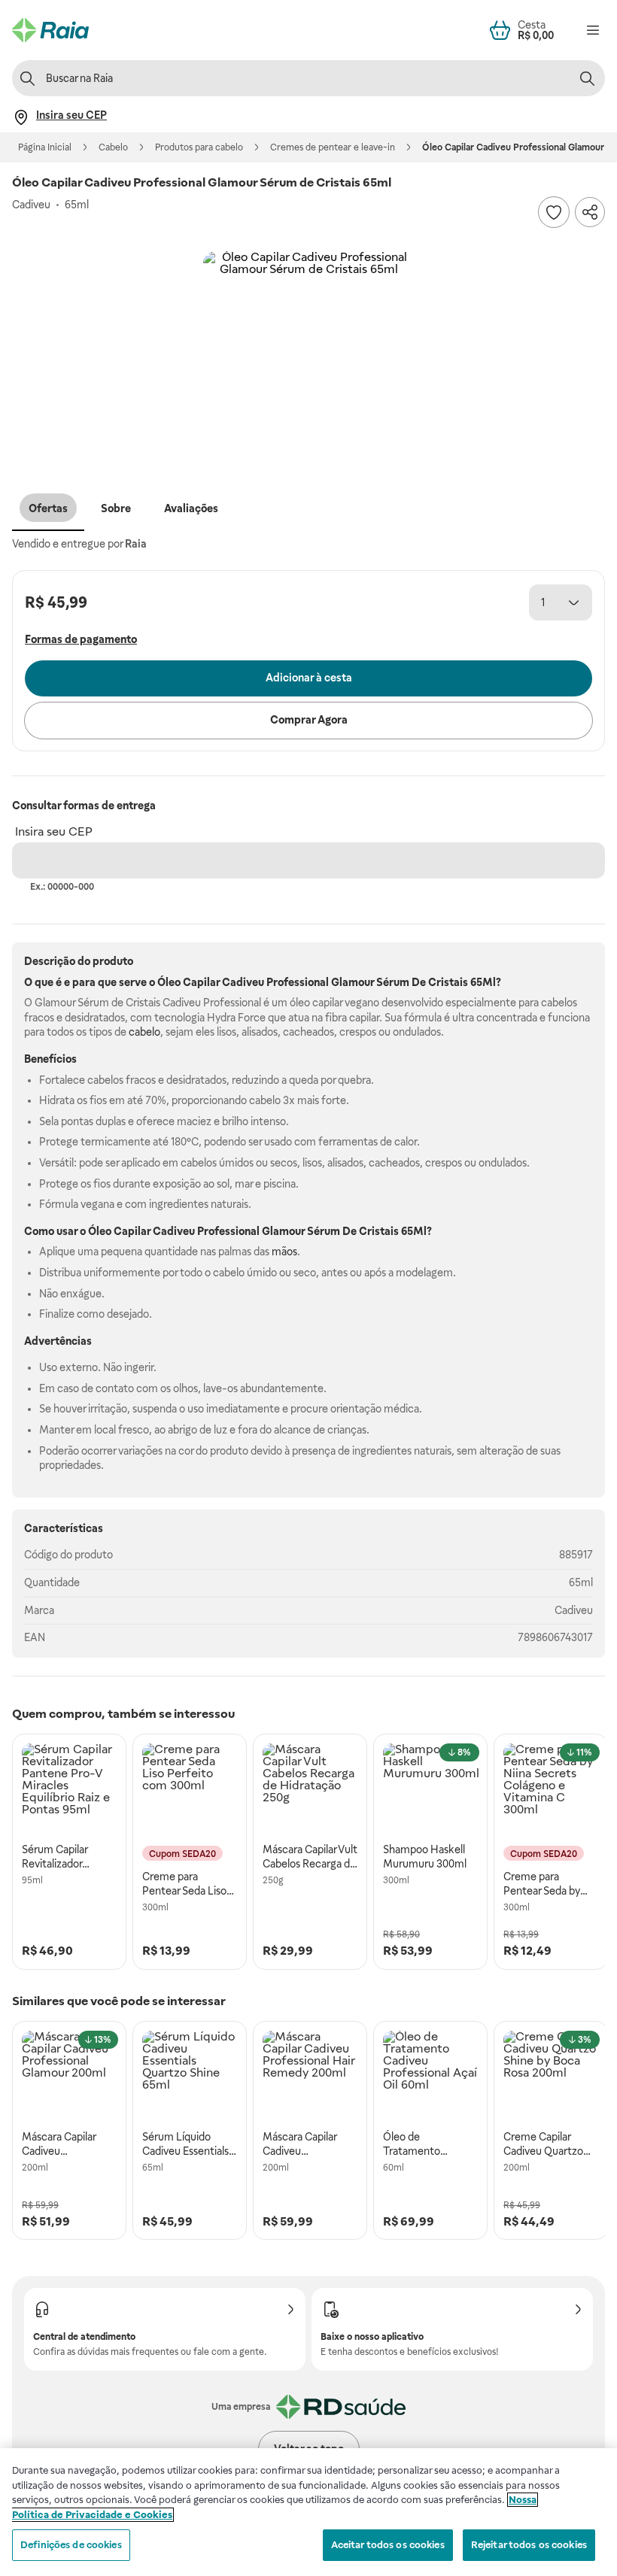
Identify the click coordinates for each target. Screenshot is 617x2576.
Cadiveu (574, 1610)
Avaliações (191, 508)
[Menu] (593, 30)
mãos (284, 1252)
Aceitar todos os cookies (388, 2545)
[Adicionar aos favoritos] (554, 212)
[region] (308, 2512)
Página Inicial (45, 147)
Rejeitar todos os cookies (529, 2545)
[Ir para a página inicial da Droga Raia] (50, 30)
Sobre (116, 508)
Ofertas (48, 508)
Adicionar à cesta (309, 678)
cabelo (144, 1032)
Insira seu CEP (54, 831)
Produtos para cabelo (199, 147)
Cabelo (113, 147)
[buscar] (587, 78)
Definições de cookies (71, 2545)
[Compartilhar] (590, 212)
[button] (308, 357)
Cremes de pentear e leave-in (333, 147)
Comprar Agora (309, 720)
